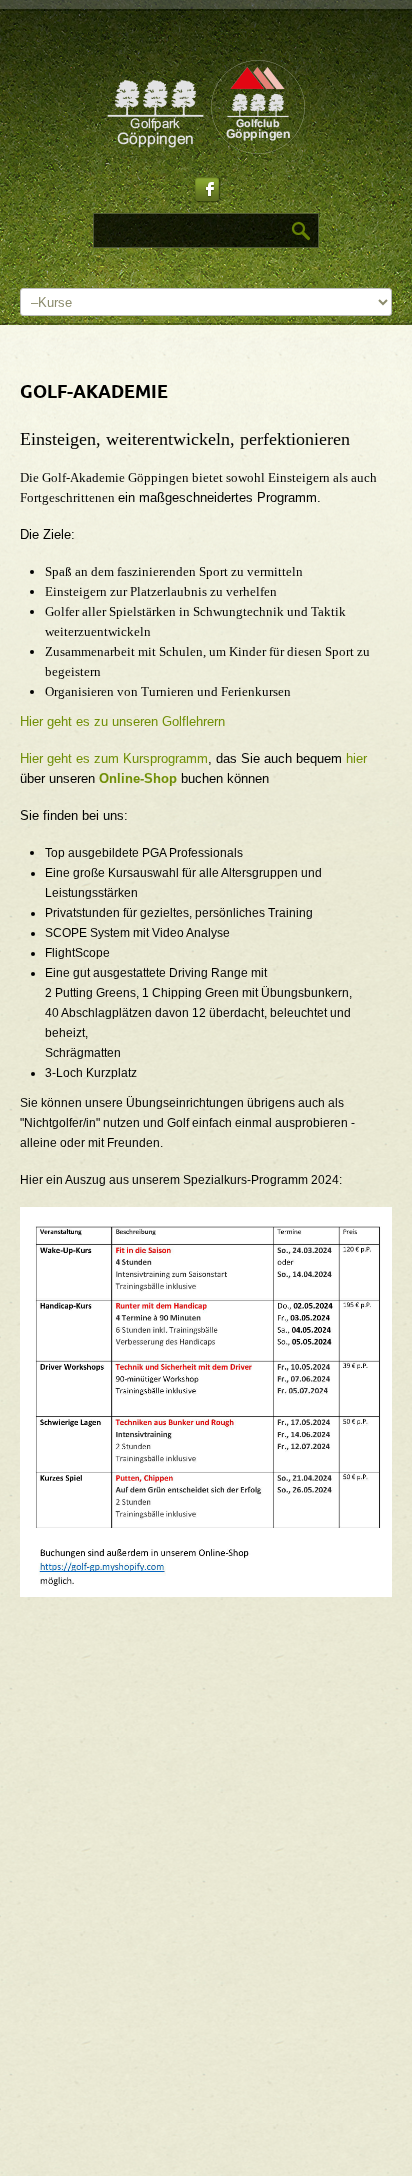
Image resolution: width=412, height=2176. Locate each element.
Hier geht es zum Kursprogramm (114, 758)
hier (356, 758)
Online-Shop (138, 778)
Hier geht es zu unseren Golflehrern (122, 721)
